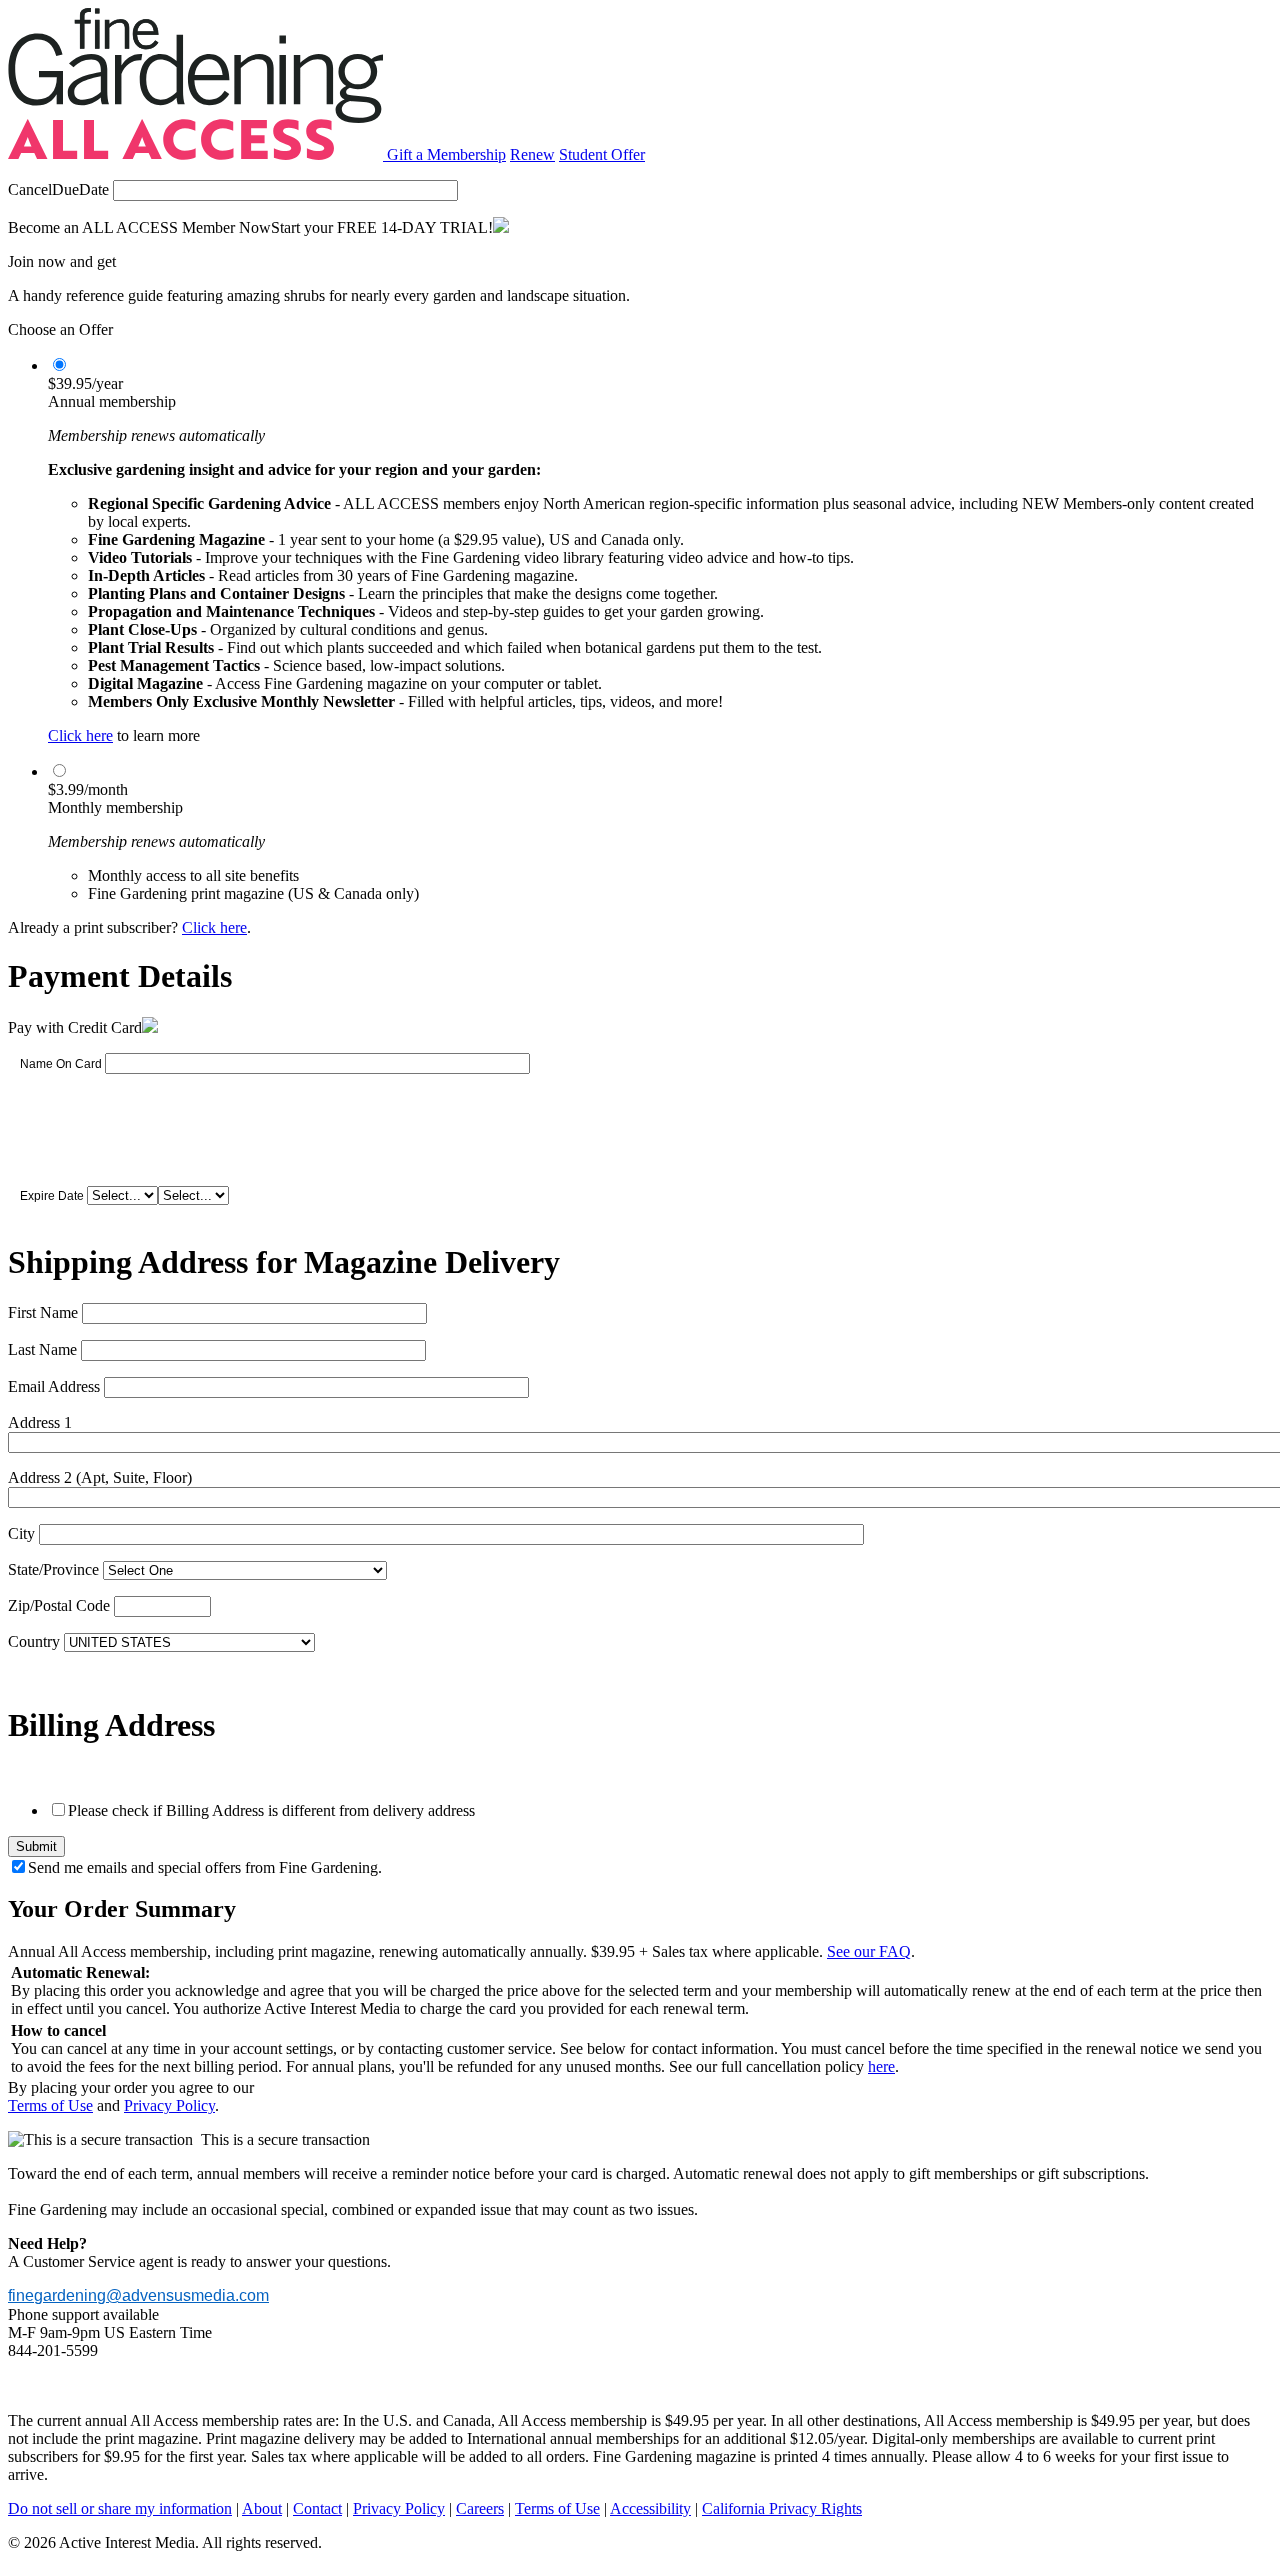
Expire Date (52, 1196)
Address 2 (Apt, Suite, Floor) (100, 1477)
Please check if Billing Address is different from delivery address (271, 1810)
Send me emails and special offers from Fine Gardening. (205, 1867)
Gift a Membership (446, 154)
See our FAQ (869, 1951)
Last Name (42, 1349)
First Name (43, 1312)
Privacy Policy (169, 2105)
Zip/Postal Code (59, 1605)
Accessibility (650, 2508)
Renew (532, 154)
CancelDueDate (58, 189)
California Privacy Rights (782, 2508)
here (881, 2066)
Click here (80, 735)
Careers (480, 2508)
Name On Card (61, 1064)
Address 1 (40, 1422)
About (262, 2508)
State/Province (53, 1569)
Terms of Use (50, 2105)
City (21, 1533)
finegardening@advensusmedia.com (138, 2295)
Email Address (54, 1386)
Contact (317, 2508)
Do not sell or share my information (120, 2508)
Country (34, 1641)
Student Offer (602, 154)
